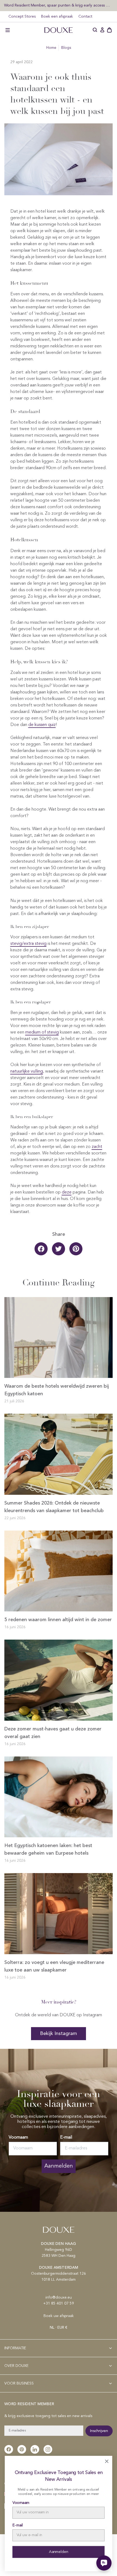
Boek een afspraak (57, 17)
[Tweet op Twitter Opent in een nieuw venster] (59, 1249)
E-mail (66, 2137)
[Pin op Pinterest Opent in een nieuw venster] (76, 1249)
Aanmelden (59, 2166)
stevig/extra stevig (28, 944)
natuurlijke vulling (27, 1071)
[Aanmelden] (102, 30)
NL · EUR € (59, 2328)
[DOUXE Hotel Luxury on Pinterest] (22, 2449)
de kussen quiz (42, 725)
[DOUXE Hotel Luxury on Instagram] (48, 2449)
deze (67, 1192)
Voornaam (18, 2137)
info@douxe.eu (59, 2297)
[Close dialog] (107, 2461)
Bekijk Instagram (59, 2034)
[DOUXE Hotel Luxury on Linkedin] (35, 2449)
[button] (8, 30)
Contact (85, 17)
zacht (97, 1147)
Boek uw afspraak (59, 2316)
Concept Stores (22, 17)
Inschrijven (99, 2431)
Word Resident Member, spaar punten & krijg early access (55, 5)
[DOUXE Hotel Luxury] (59, 30)
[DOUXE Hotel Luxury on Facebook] (9, 2449)
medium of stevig (42, 1032)
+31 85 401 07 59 (59, 2303)
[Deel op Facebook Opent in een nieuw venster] (41, 1249)
